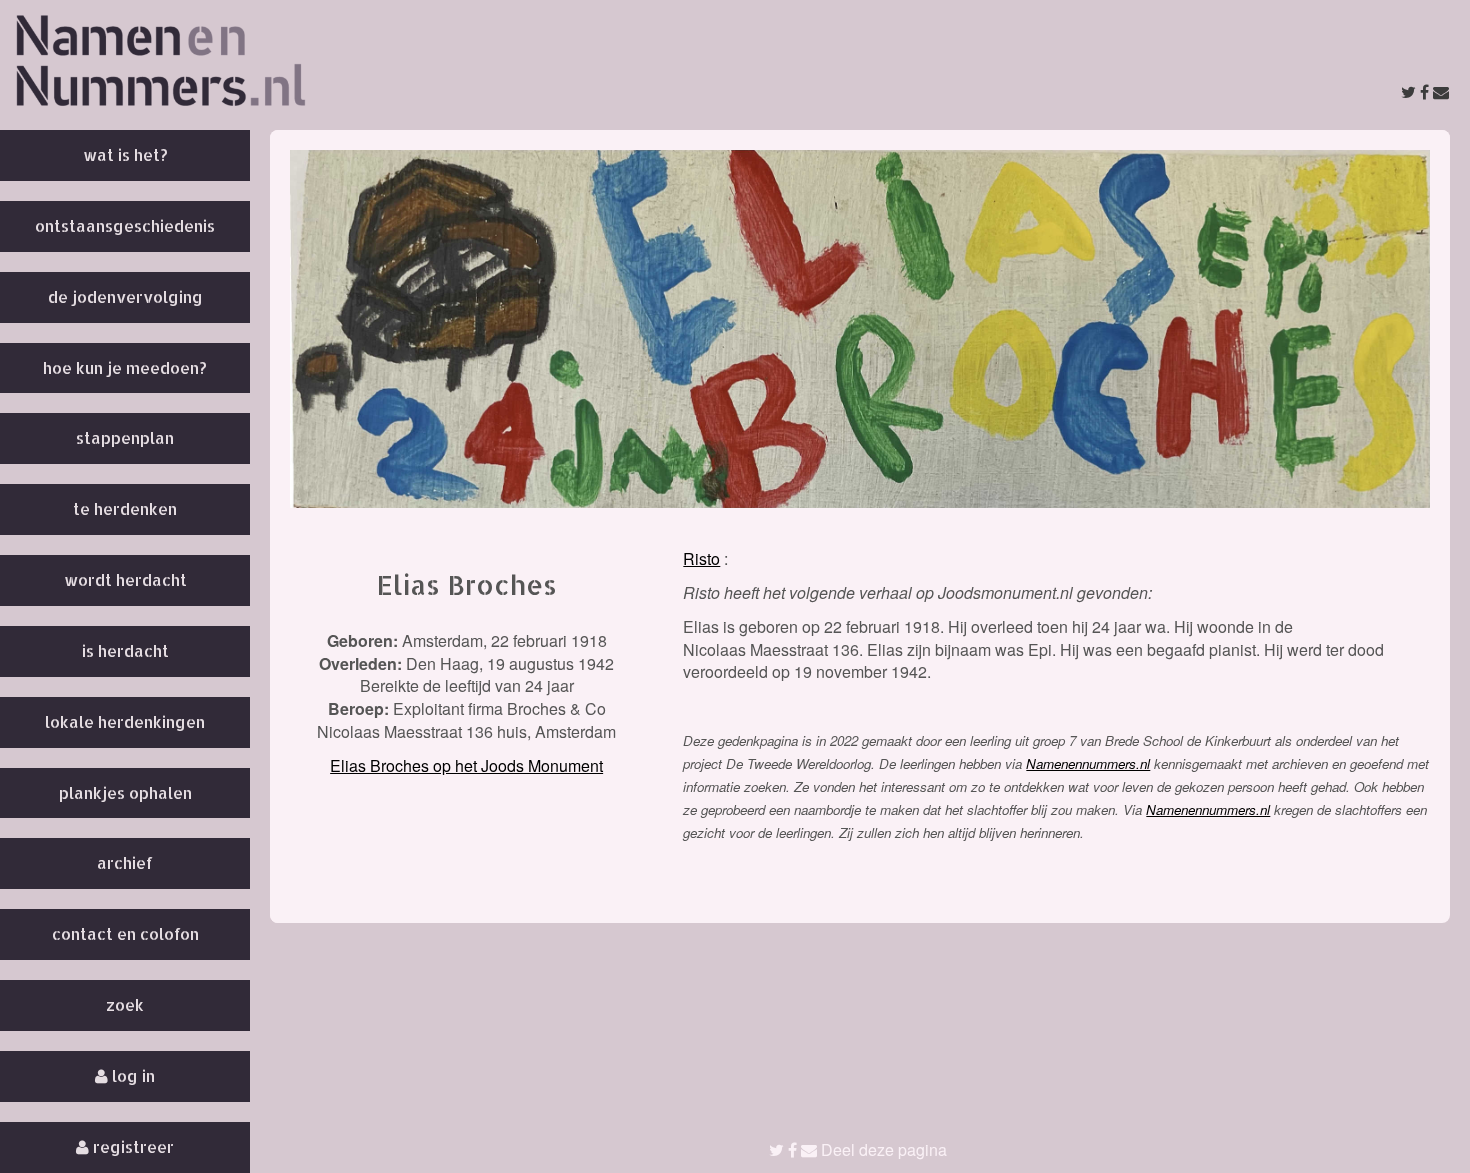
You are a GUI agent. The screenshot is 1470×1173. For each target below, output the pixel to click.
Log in (131, 1075)
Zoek (125, 1004)
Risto (701, 558)
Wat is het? (125, 154)
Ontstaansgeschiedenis (125, 225)
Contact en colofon (125, 933)
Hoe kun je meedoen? (125, 367)
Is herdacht (125, 650)
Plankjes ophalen (125, 792)
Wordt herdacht (125, 579)
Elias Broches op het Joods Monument (466, 765)
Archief (125, 862)
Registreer (131, 1146)
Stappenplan (125, 437)
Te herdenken (125, 508)
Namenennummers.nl (1088, 763)
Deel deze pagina (882, 1149)
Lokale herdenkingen (125, 721)
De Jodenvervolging (125, 296)
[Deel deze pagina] (1425, 91)
